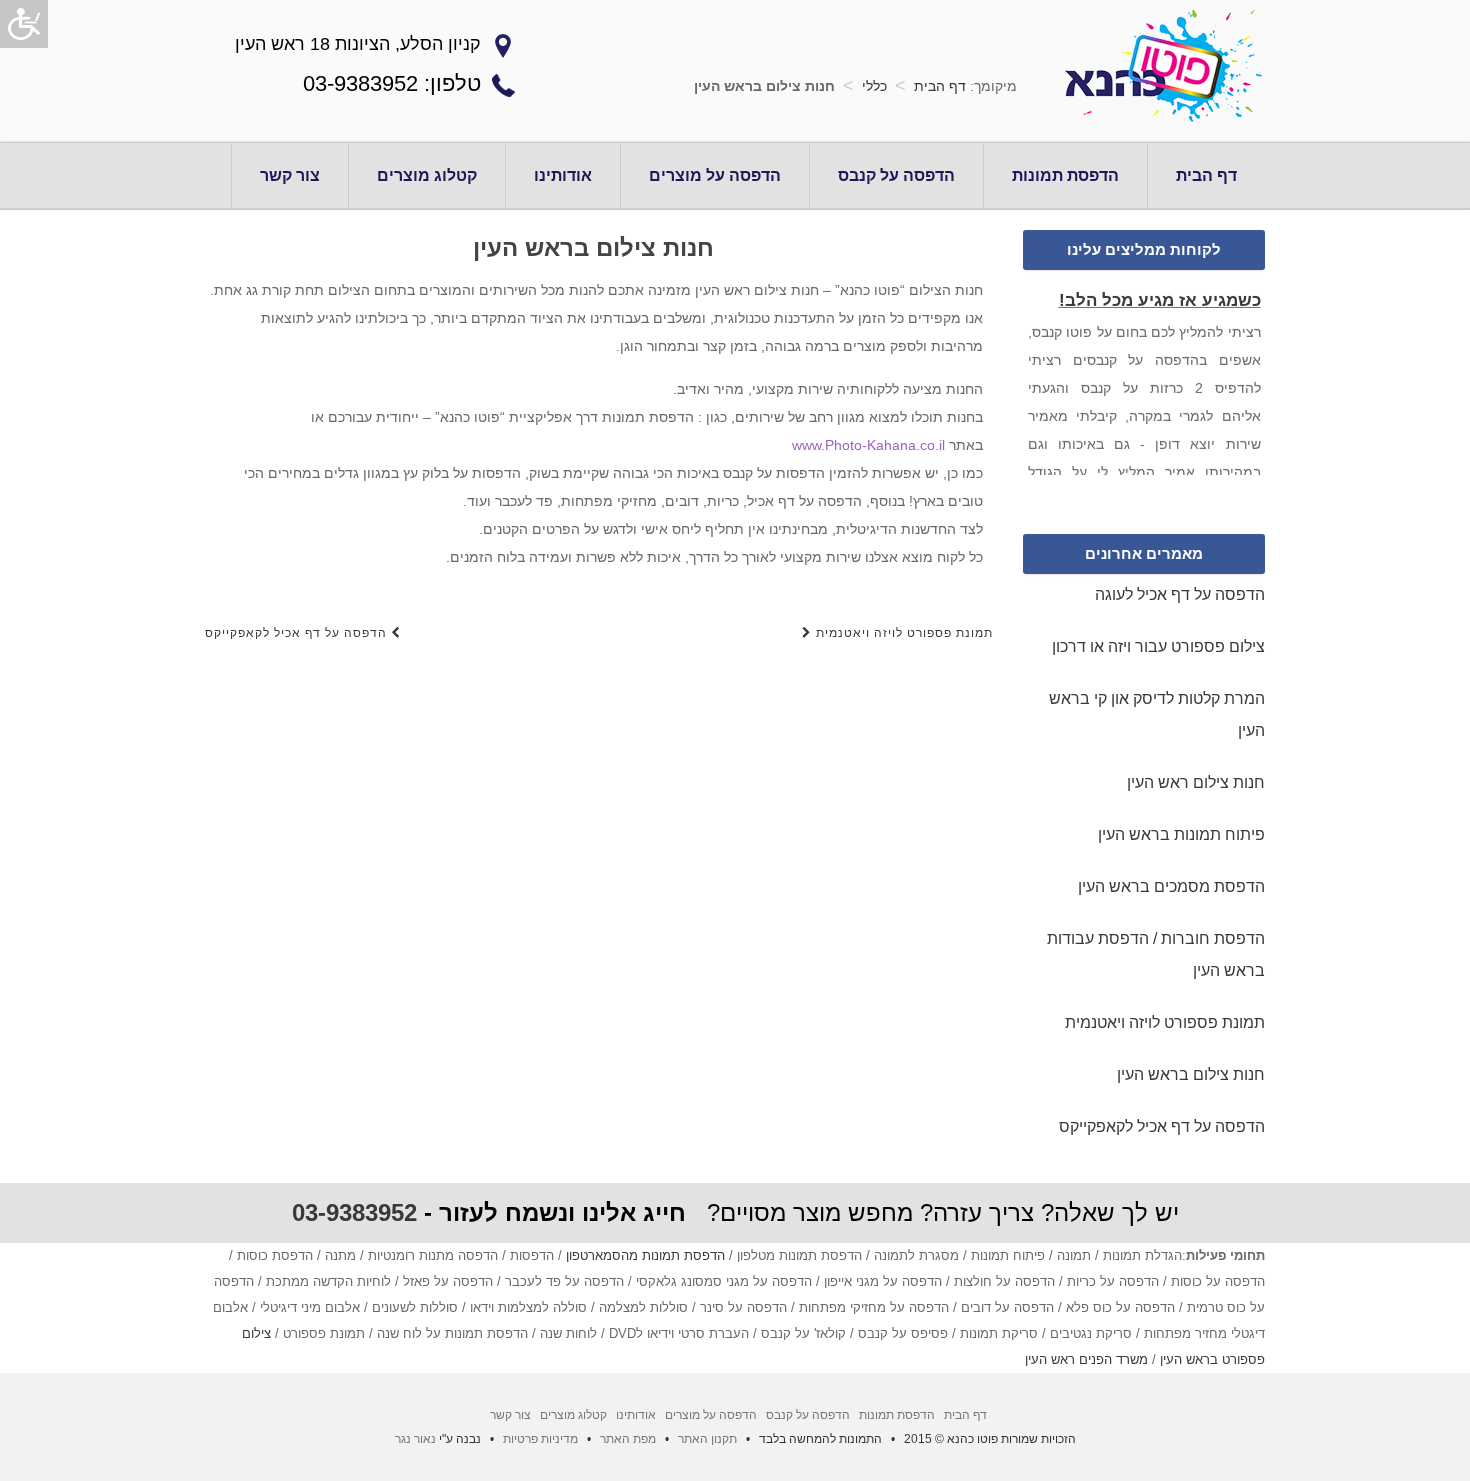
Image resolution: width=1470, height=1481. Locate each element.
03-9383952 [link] (354, 1212)
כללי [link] (874, 86)
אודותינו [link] (563, 175)
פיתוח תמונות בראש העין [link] (1181, 834)
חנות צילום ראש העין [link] (1196, 782)
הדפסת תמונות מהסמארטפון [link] (645, 1255)
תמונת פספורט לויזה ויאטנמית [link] (902, 633)
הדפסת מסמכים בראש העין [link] (1171, 886)
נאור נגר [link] (415, 1439)
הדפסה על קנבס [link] (896, 175)
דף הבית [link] (940, 86)
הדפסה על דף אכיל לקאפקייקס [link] (298, 633)
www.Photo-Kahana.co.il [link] (868, 445)
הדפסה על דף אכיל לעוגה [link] (1180, 594)
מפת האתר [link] (628, 1439)
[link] (24, 24)
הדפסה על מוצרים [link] (715, 175)
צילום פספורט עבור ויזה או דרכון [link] (1158, 646)
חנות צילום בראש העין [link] (1191, 1074)
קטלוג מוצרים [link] (427, 175)
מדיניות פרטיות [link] (540, 1439)
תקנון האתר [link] (707, 1439)
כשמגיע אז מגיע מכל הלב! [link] (1159, 297)
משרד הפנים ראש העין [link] (1086, 1359)
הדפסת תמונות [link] (1065, 175)
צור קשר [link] (290, 175)
